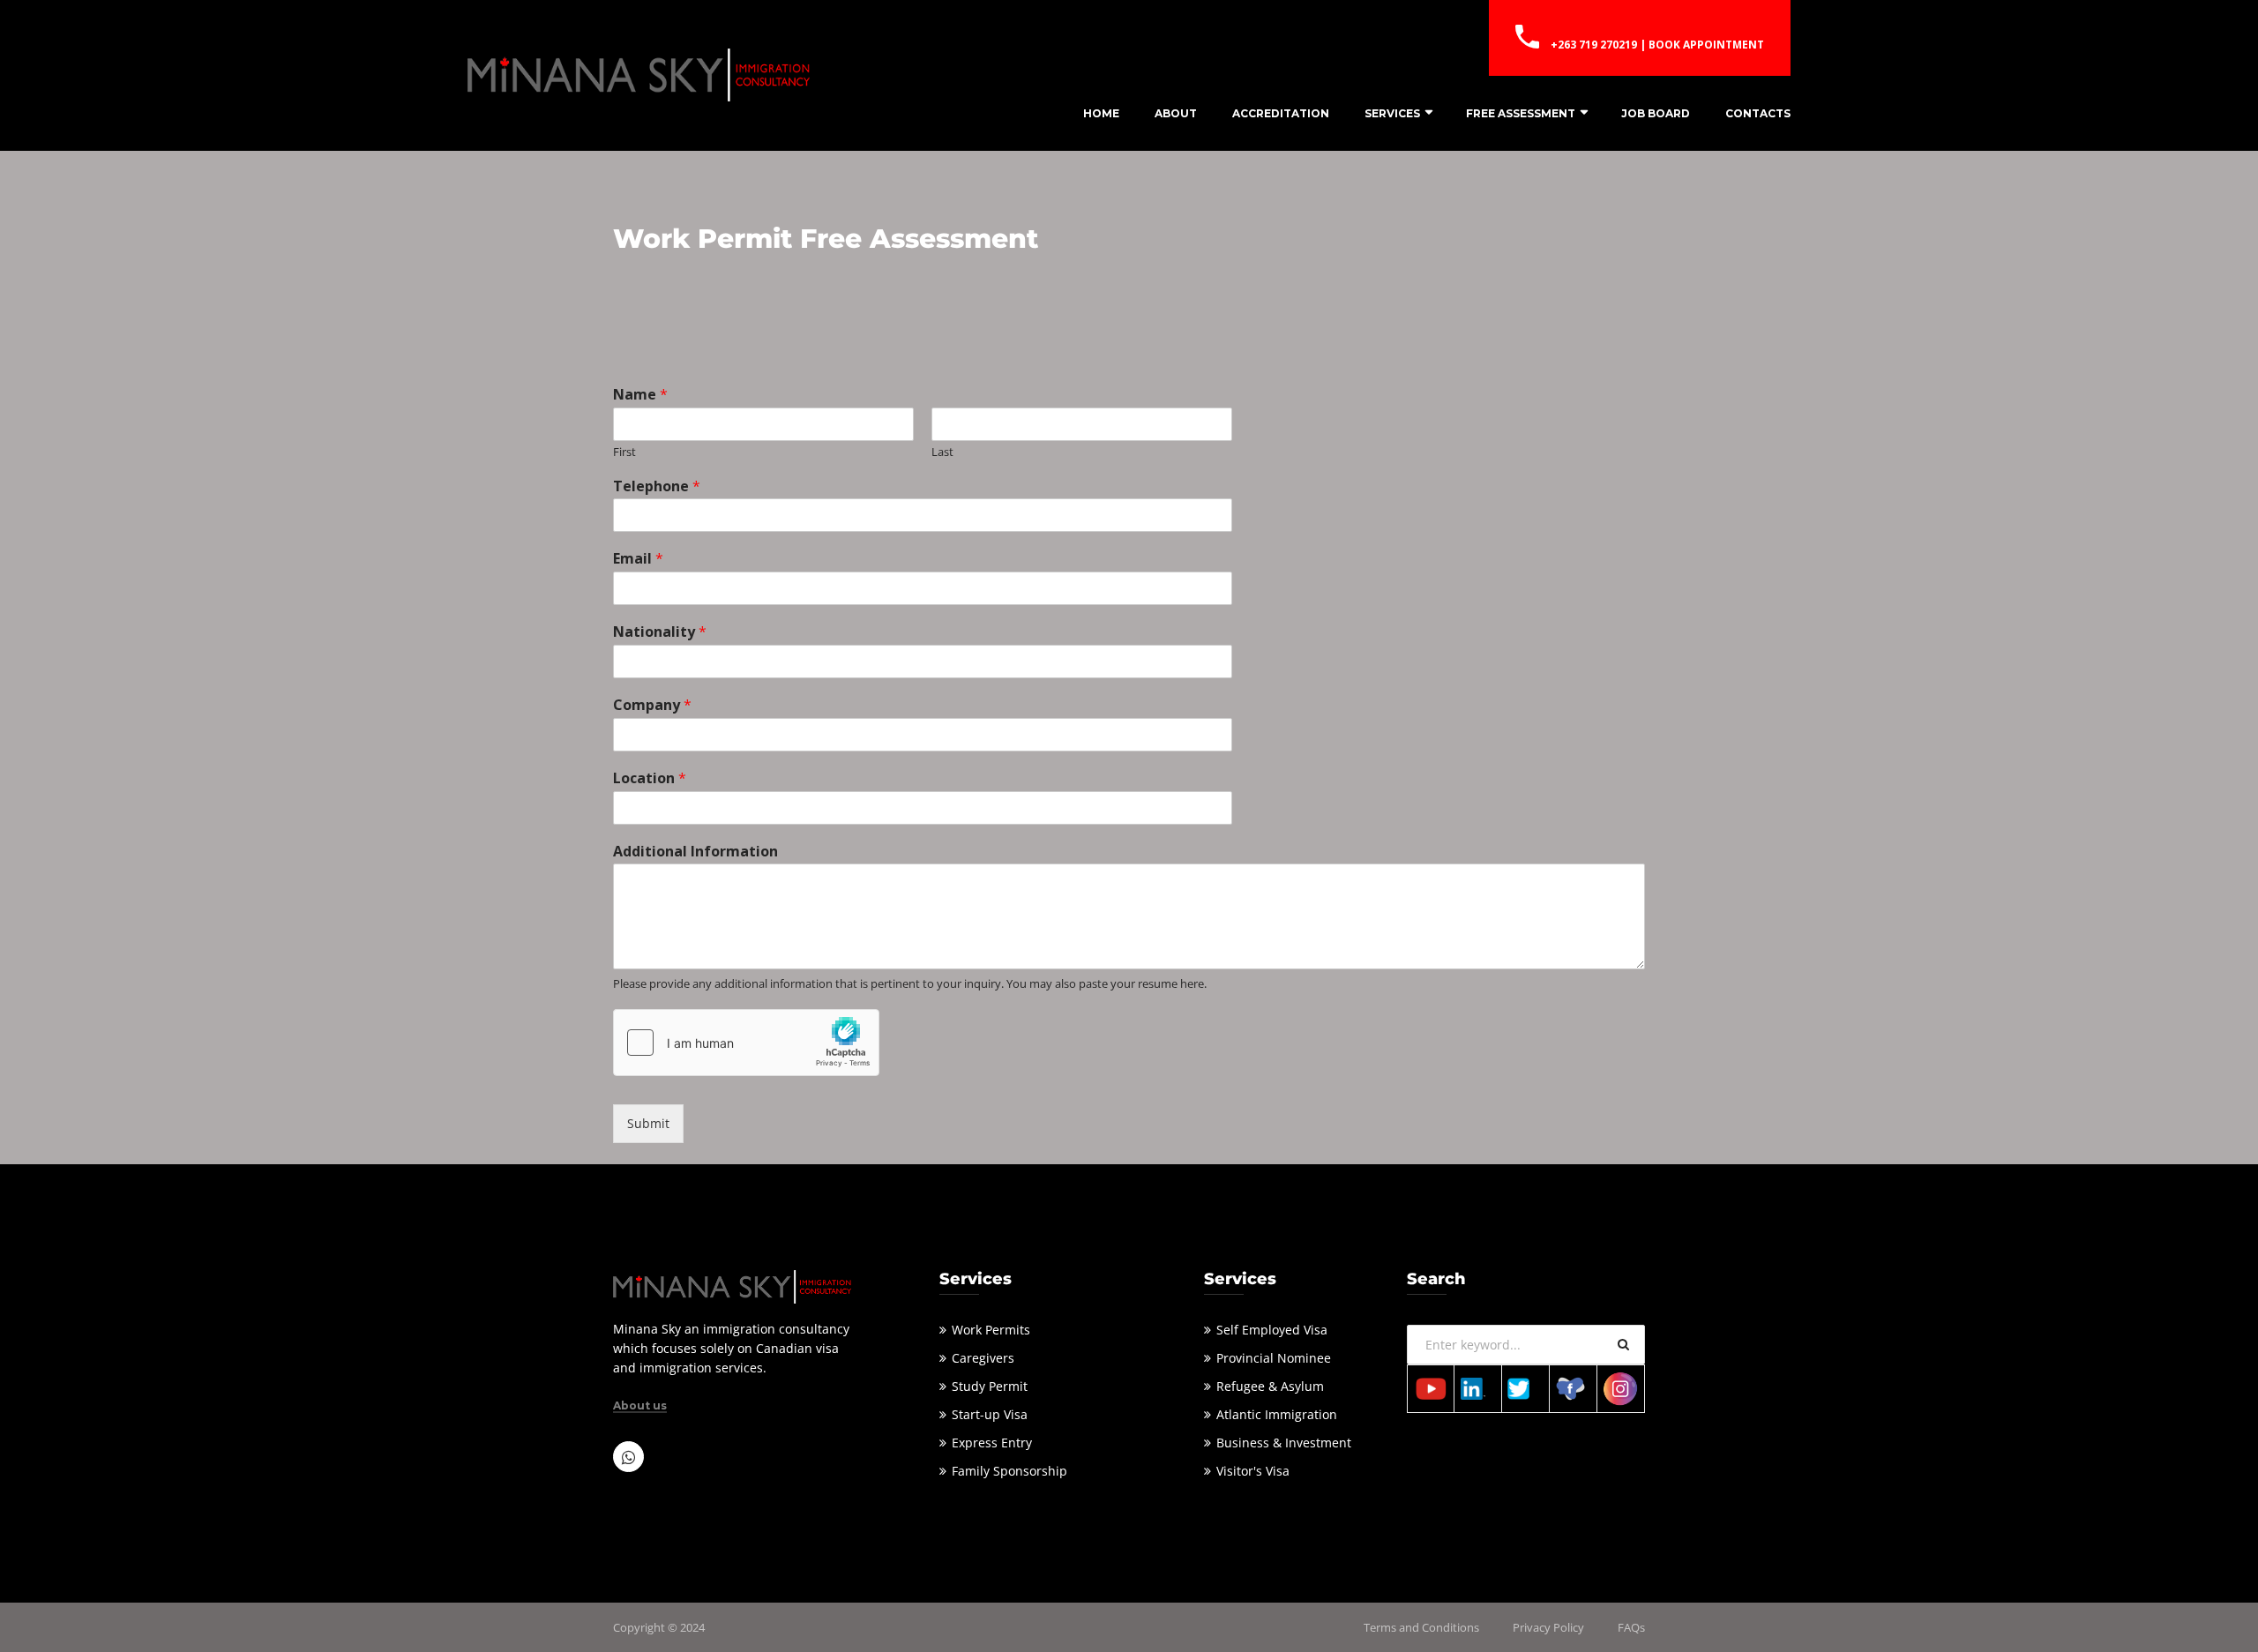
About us (640, 1406)
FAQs (1631, 1627)
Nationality (660, 632)
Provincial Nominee (1274, 1358)
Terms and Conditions (1421, 1627)
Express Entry (992, 1443)
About (1176, 113)
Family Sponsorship (1009, 1471)
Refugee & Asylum (1270, 1386)
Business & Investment (1284, 1443)
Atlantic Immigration (1277, 1414)
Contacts (1758, 113)
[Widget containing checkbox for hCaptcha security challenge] (746, 1043)
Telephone (657, 486)
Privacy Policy (1548, 1627)
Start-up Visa (990, 1414)
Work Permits (991, 1330)
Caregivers (983, 1358)
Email (638, 559)
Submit (648, 1123)
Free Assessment (1521, 113)
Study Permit (990, 1386)
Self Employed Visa (1272, 1330)
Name (640, 395)
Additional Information (695, 852)
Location (650, 778)
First (624, 452)
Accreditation (1281, 113)
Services (1392, 113)
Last (942, 452)
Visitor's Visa (1253, 1471)
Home (1101, 113)
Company (652, 705)
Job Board (1656, 113)
